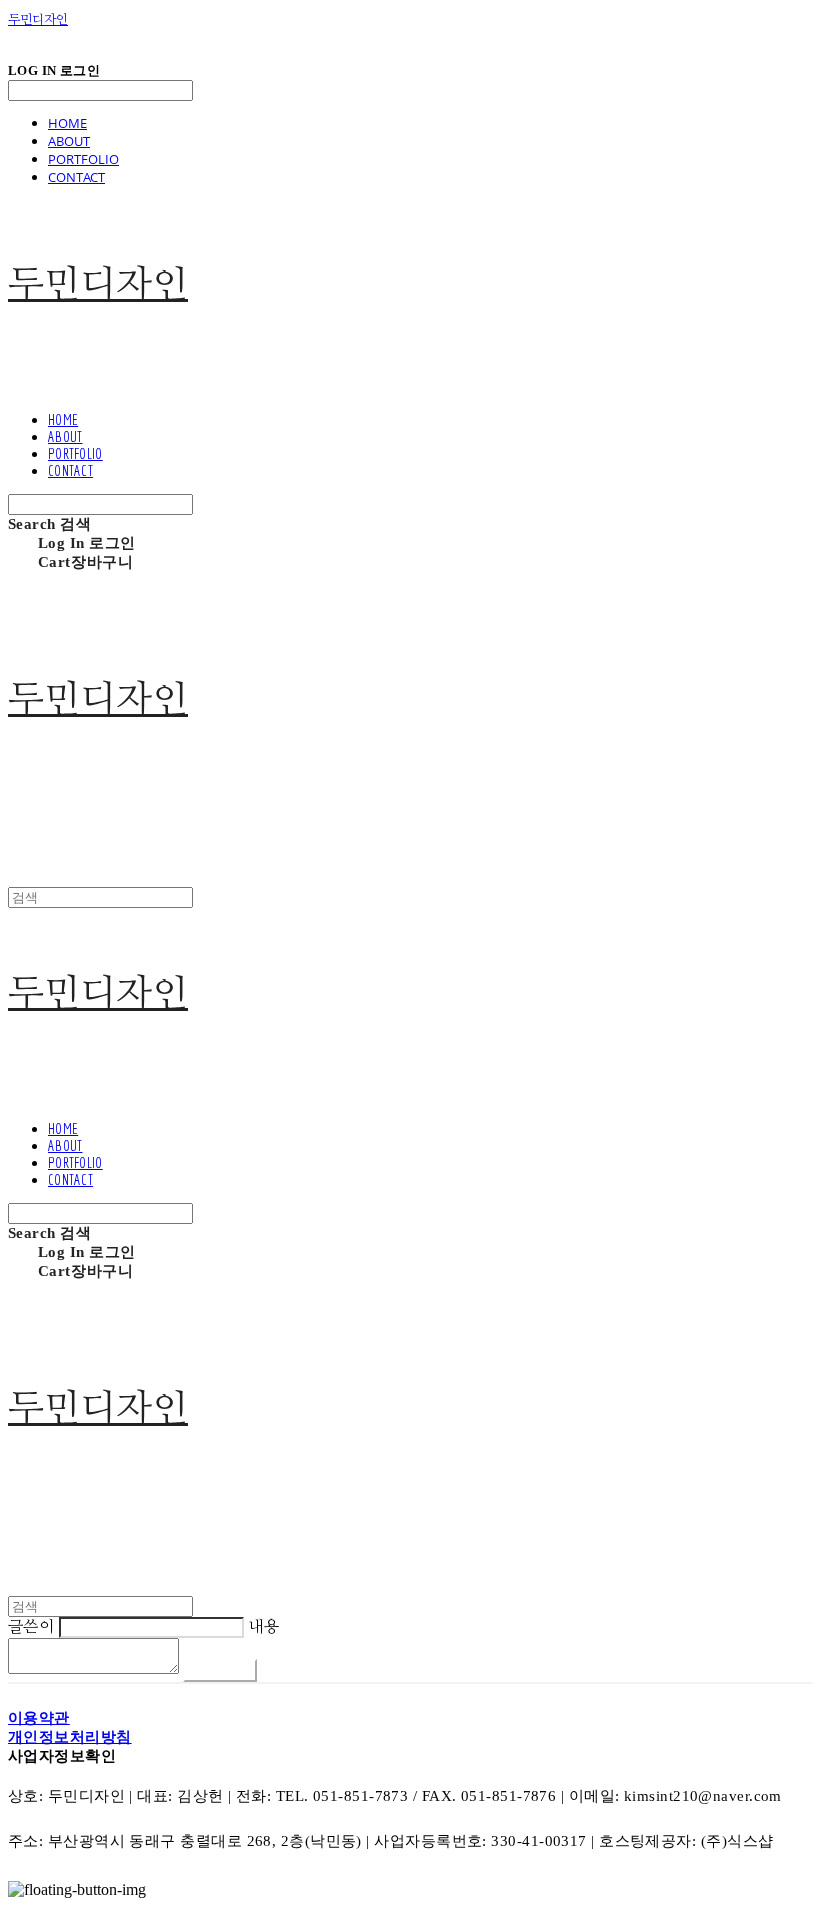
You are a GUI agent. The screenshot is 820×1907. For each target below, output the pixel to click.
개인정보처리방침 (70, 1737)
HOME (67, 123)
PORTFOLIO (83, 159)
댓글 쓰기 (220, 1670)
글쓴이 (31, 1627)
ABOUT (69, 141)
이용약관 (39, 1718)
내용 (263, 1627)
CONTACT (76, 177)
